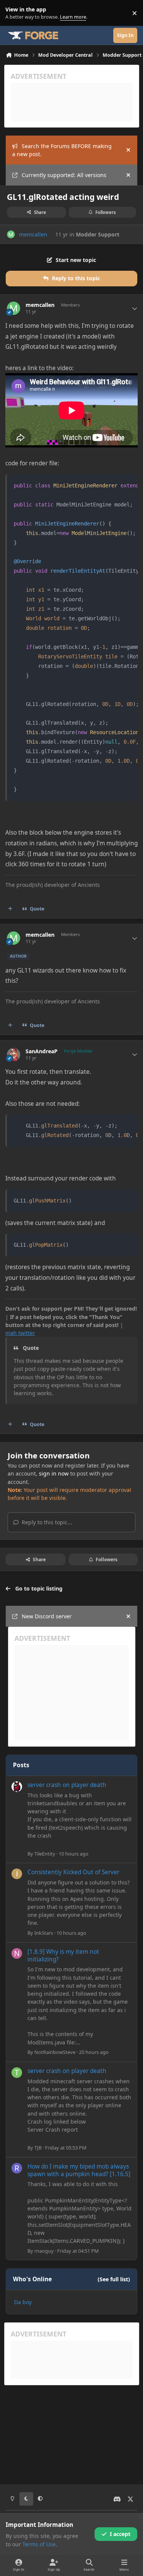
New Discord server (47, 1616)
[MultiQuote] (10, 909)
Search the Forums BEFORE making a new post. (62, 150)
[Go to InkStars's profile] (17, 1874)
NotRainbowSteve (55, 2052)
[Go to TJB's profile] (17, 2073)
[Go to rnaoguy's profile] (17, 2168)
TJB (38, 2148)
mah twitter (20, 1333)
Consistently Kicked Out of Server (73, 1872)
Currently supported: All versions (64, 175)
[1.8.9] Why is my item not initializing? (63, 1956)
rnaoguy (44, 2251)
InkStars (44, 1933)
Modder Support (98, 234)
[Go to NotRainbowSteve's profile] (17, 1953)
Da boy (23, 2302)
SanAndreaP (42, 1051)
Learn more (15, 13)
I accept (120, 2534)
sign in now (54, 1473)
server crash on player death (67, 1785)
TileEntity (45, 1854)
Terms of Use (39, 2544)
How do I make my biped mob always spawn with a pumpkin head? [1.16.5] (79, 2170)
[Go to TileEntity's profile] (17, 1787)
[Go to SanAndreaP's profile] (14, 1055)
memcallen (33, 234)
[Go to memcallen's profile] (11, 234)
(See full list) (114, 2279)
